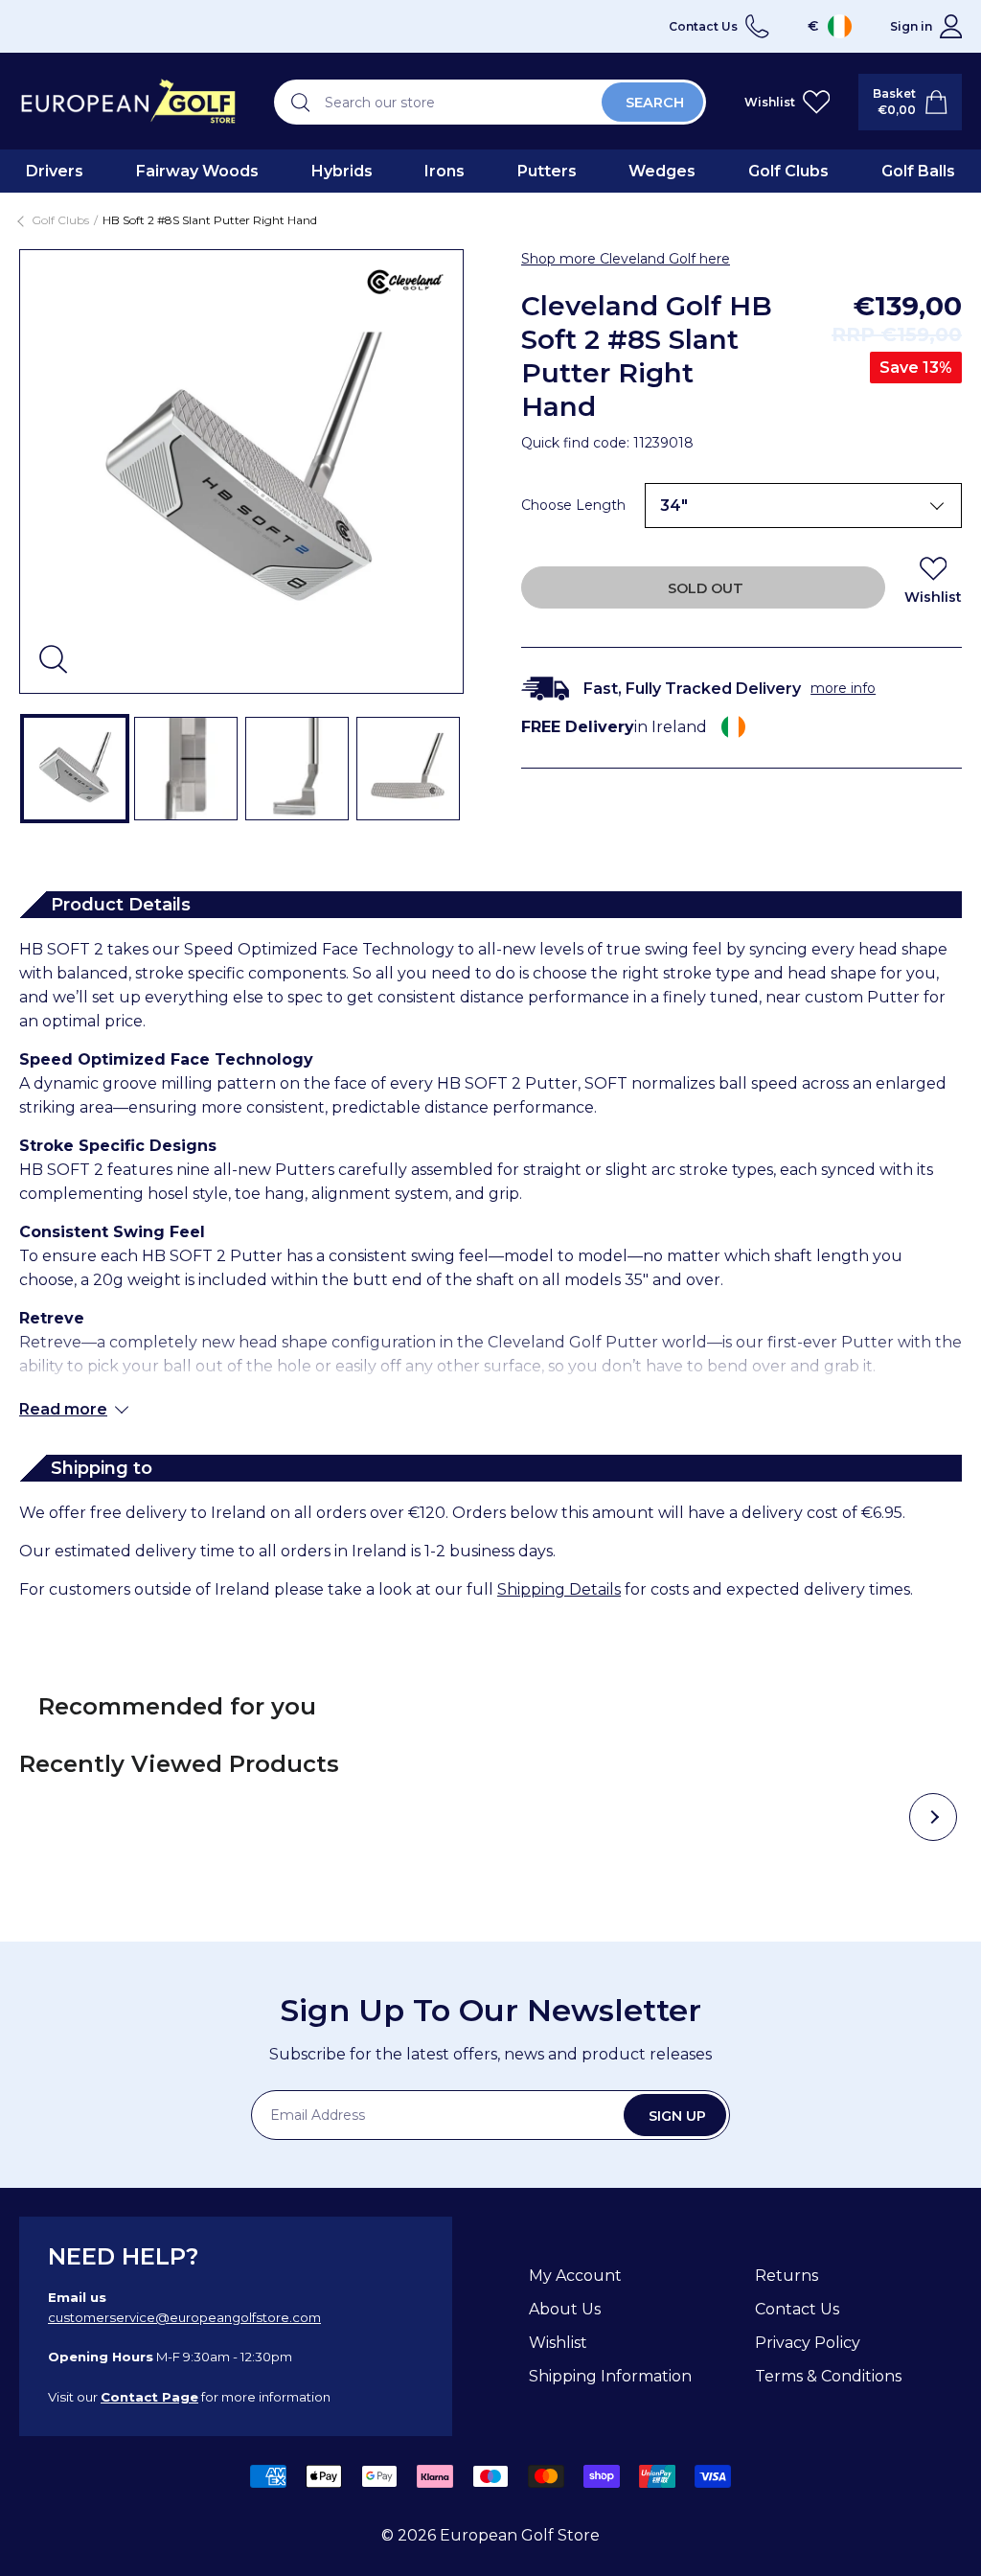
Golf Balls (918, 171)
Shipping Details (559, 1589)
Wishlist (558, 2343)
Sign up (677, 2116)
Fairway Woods (197, 171)
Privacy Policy (808, 2343)
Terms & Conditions (828, 2376)
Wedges (662, 171)
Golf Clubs (788, 171)
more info (843, 688)
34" (674, 506)
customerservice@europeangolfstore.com (184, 2317)
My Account (575, 2276)
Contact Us (797, 2309)
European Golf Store (520, 2535)
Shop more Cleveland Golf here (626, 259)
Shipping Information (610, 2376)
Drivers (55, 171)
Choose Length (573, 505)
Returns (787, 2276)
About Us (565, 2309)
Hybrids (342, 171)
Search (655, 103)
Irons (445, 171)
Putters (547, 171)
